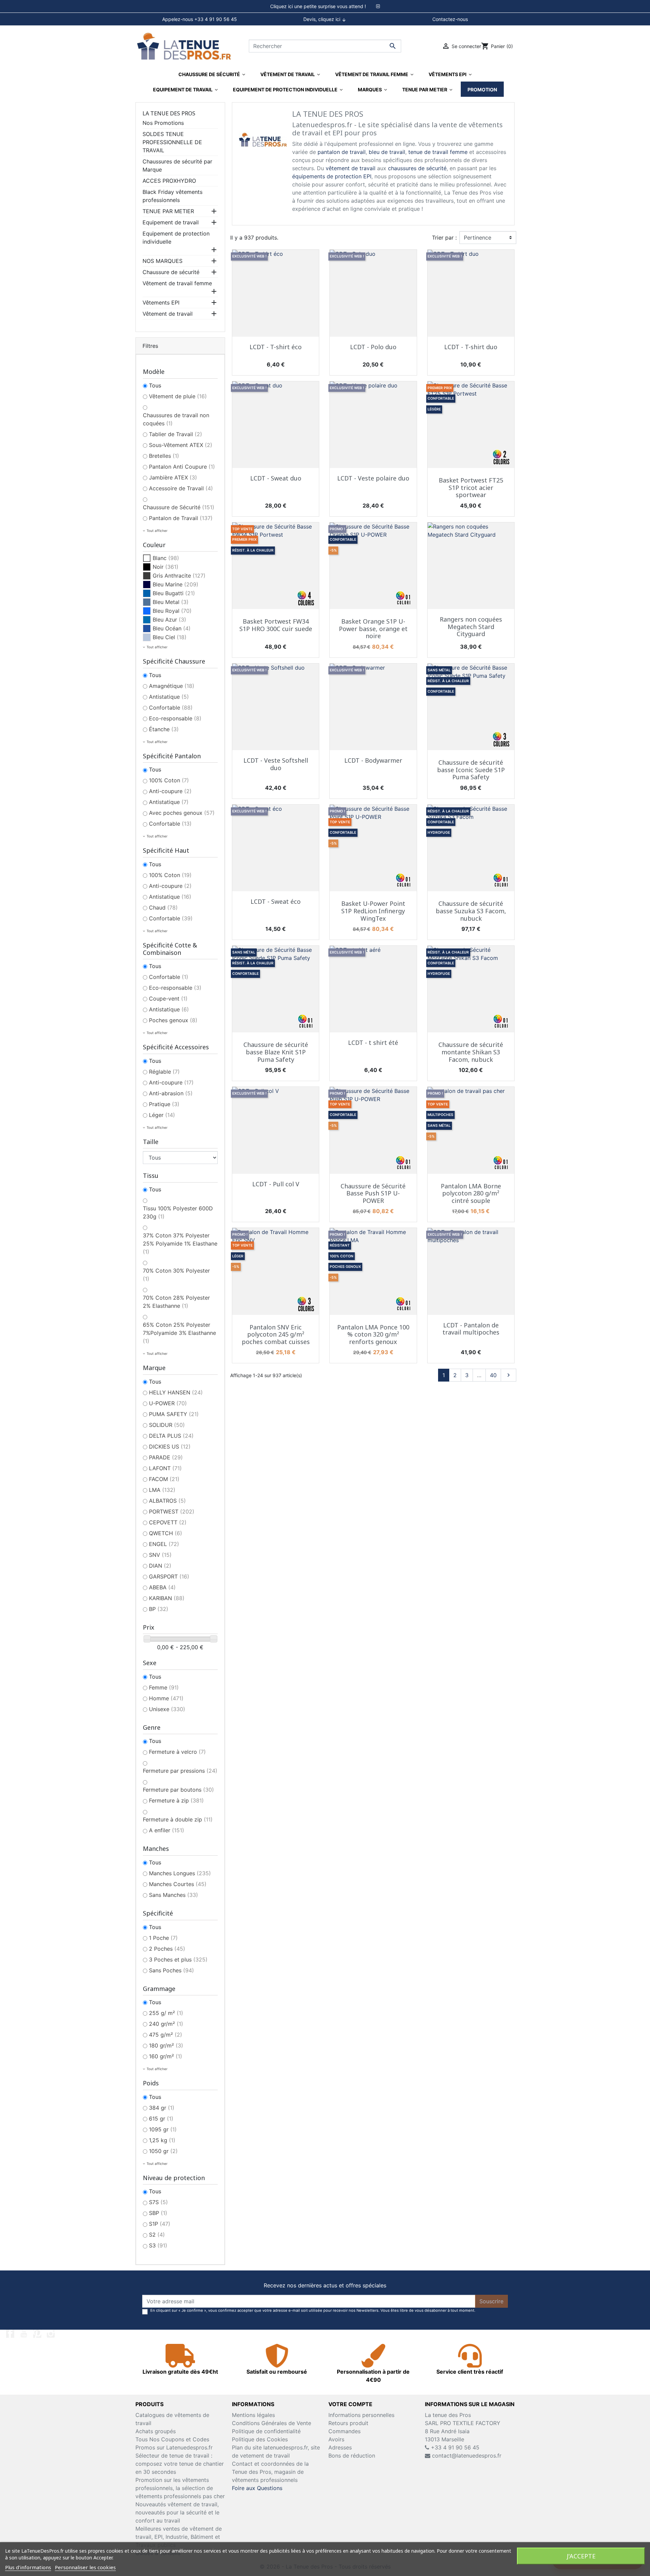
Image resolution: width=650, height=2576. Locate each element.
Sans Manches (174, 1895)
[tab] (325, 6)
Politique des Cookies (260, 2439)
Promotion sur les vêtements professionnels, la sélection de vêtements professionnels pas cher (180, 2488)
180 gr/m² (166, 2045)
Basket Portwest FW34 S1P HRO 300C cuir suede (276, 625)
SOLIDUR (167, 1425)
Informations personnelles (361, 2415)
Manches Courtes (178, 1884)
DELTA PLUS (171, 1436)
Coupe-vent (168, 999)
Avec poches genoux (182, 813)
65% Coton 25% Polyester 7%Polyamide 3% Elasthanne (179, 1333)
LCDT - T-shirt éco (276, 347)
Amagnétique (172, 686)
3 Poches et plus (178, 1959)
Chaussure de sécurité (171, 272)
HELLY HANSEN (176, 1392)
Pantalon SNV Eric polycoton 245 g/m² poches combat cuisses (276, 1334)
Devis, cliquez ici (325, 19)
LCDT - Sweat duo (276, 478)
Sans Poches (171, 1970)
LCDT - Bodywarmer (373, 760)
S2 (157, 2235)
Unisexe (167, 1709)
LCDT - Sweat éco (276, 901)
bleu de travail (387, 152)
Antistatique (169, 697)
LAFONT (165, 1468)
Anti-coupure (170, 791)
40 (493, 1375)
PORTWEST (172, 1511)
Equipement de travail (171, 222)
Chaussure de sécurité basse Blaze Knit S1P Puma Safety (276, 1052)
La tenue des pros (169, 113)
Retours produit (348, 2423)
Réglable (164, 1072)
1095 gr (163, 2129)
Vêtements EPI (161, 303)
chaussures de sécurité (417, 168)
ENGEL (164, 1544)
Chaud (163, 908)
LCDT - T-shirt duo (471, 347)
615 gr (161, 2119)
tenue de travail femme (438, 152)
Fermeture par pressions (180, 1771)
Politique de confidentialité (266, 2431)
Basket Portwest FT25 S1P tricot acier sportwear (471, 487)
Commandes (344, 2431)
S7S (158, 2202)
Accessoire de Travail (181, 488)
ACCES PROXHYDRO (169, 181)
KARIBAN (167, 1598)
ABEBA (162, 1587)
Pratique (164, 1104)
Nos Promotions (163, 123)
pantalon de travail (342, 152)
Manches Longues (180, 1873)
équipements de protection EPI (332, 176)
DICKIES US (170, 1447)
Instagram (51, 2334)
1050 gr (163, 2151)
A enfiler (167, 1830)
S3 (158, 2245)
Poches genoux (173, 1020)
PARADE (166, 1457)
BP (159, 1609)
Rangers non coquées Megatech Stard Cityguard (471, 626)
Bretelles (164, 456)
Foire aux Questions (257, 2488)
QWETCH (166, 1533)
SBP (158, 2213)
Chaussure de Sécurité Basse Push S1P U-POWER (373, 1193)
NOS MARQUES (162, 261)
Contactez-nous (450, 19)
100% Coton (169, 780)
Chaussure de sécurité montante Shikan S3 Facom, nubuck (471, 1052)
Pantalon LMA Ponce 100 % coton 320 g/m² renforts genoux (373, 1334)
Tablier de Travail (176, 434)
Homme (166, 1698)
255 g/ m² (166, 2013)
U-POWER (168, 1403)
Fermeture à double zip (178, 1819)
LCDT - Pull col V (276, 1184)
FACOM (164, 1479)
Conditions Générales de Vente (272, 2423)
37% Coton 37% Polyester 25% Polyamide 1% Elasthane (180, 1244)
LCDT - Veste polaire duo (373, 478)
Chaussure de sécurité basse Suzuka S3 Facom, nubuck (471, 911)
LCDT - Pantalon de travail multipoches (471, 1329)
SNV (160, 1555)
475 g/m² (166, 2035)
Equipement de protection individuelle (176, 238)
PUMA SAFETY (174, 1414)
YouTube (24, 2334)
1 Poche (163, 1938)
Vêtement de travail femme (177, 283)
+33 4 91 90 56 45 (454, 2447)
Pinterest (37, 2334)
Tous (155, 385)
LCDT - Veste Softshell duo (276, 764)
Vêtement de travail (168, 314)
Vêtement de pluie (178, 396)
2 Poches (167, 1949)
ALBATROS (167, 1501)
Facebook (10, 2334)
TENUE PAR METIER (168, 211)
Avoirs (336, 2439)
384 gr (162, 2108)
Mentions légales (253, 2415)
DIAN (160, 1566)
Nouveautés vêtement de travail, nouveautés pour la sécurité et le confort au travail (177, 2512)
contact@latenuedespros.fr (467, 2456)
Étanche (164, 729)
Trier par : (444, 238)
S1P (160, 2224)
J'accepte (581, 2556)
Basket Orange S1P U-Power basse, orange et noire (373, 629)
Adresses (340, 2447)
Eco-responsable (175, 718)
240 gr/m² (166, 2024)
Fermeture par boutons (178, 1790)
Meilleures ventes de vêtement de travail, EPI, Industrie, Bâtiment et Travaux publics (179, 2537)
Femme (164, 1687)
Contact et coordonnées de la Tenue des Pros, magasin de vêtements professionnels (270, 2472)
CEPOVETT (168, 1522)
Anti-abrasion (171, 1093)
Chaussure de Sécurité (179, 507)
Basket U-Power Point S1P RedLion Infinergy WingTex (373, 911)
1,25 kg (162, 2140)
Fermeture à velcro (177, 1752)
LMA (162, 1490)
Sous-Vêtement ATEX (181, 445)
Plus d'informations (28, 2567)
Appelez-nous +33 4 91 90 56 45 (200, 19)
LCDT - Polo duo (373, 347)
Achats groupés (156, 2431)
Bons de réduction (352, 2456)
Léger (162, 1115)
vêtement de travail (351, 168)
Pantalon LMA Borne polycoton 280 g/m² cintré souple (471, 1193)
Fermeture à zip (176, 1800)
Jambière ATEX (173, 477)
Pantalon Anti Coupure (182, 467)
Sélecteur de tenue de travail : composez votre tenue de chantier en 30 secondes (180, 2464)
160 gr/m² (166, 2056)
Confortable (171, 708)
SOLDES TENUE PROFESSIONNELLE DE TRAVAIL (172, 142)
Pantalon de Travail (181, 518)
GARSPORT (169, 1576)
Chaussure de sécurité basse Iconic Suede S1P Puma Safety (471, 770)
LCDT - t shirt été (373, 1043)
